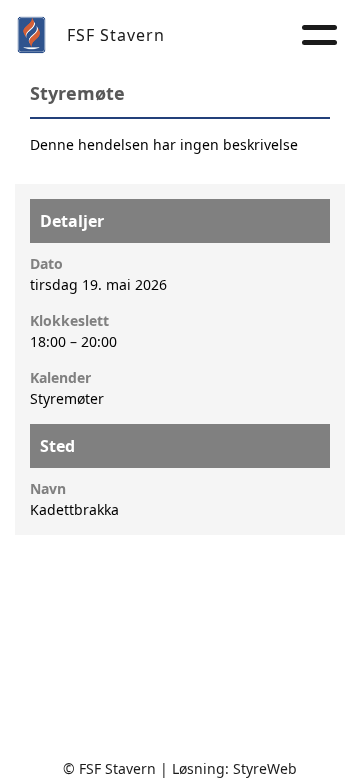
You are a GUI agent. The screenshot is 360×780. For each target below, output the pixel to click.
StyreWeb (265, 768)
